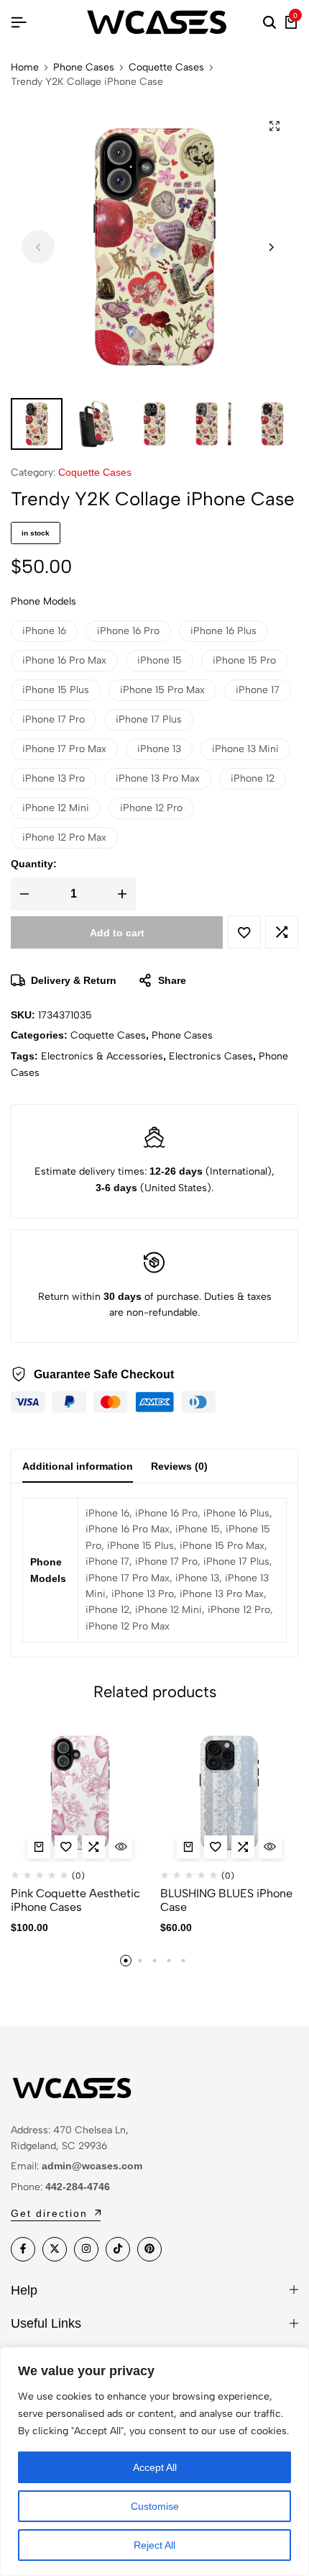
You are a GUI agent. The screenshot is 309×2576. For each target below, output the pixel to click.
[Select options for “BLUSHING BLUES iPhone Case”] (188, 1847)
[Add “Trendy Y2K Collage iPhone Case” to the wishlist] (244, 932)
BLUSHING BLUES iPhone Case (226, 1900)
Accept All (155, 2467)
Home (25, 68)
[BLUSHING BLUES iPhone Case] (230, 1793)
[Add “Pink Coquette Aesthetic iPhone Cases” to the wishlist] (66, 1847)
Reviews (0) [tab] (179, 1466)
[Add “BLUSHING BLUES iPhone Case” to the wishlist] (216, 1847)
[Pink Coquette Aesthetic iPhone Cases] (80, 1793)
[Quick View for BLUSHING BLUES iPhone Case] (270, 1847)
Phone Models (43, 601)
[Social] (23, 2249)
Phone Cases (84, 68)
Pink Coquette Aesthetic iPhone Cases (75, 1900)
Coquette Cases (166, 68)
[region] (154, 2462)
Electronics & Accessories (102, 1056)
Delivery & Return (74, 980)
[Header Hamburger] (19, 23)
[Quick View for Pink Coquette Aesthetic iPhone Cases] (121, 1847)
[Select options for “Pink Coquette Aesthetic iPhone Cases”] (39, 1847)
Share (172, 980)
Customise (155, 2506)
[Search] (269, 23)
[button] (271, 247)
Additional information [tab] (78, 1466)
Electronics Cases (211, 1056)
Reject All (154, 2545)
